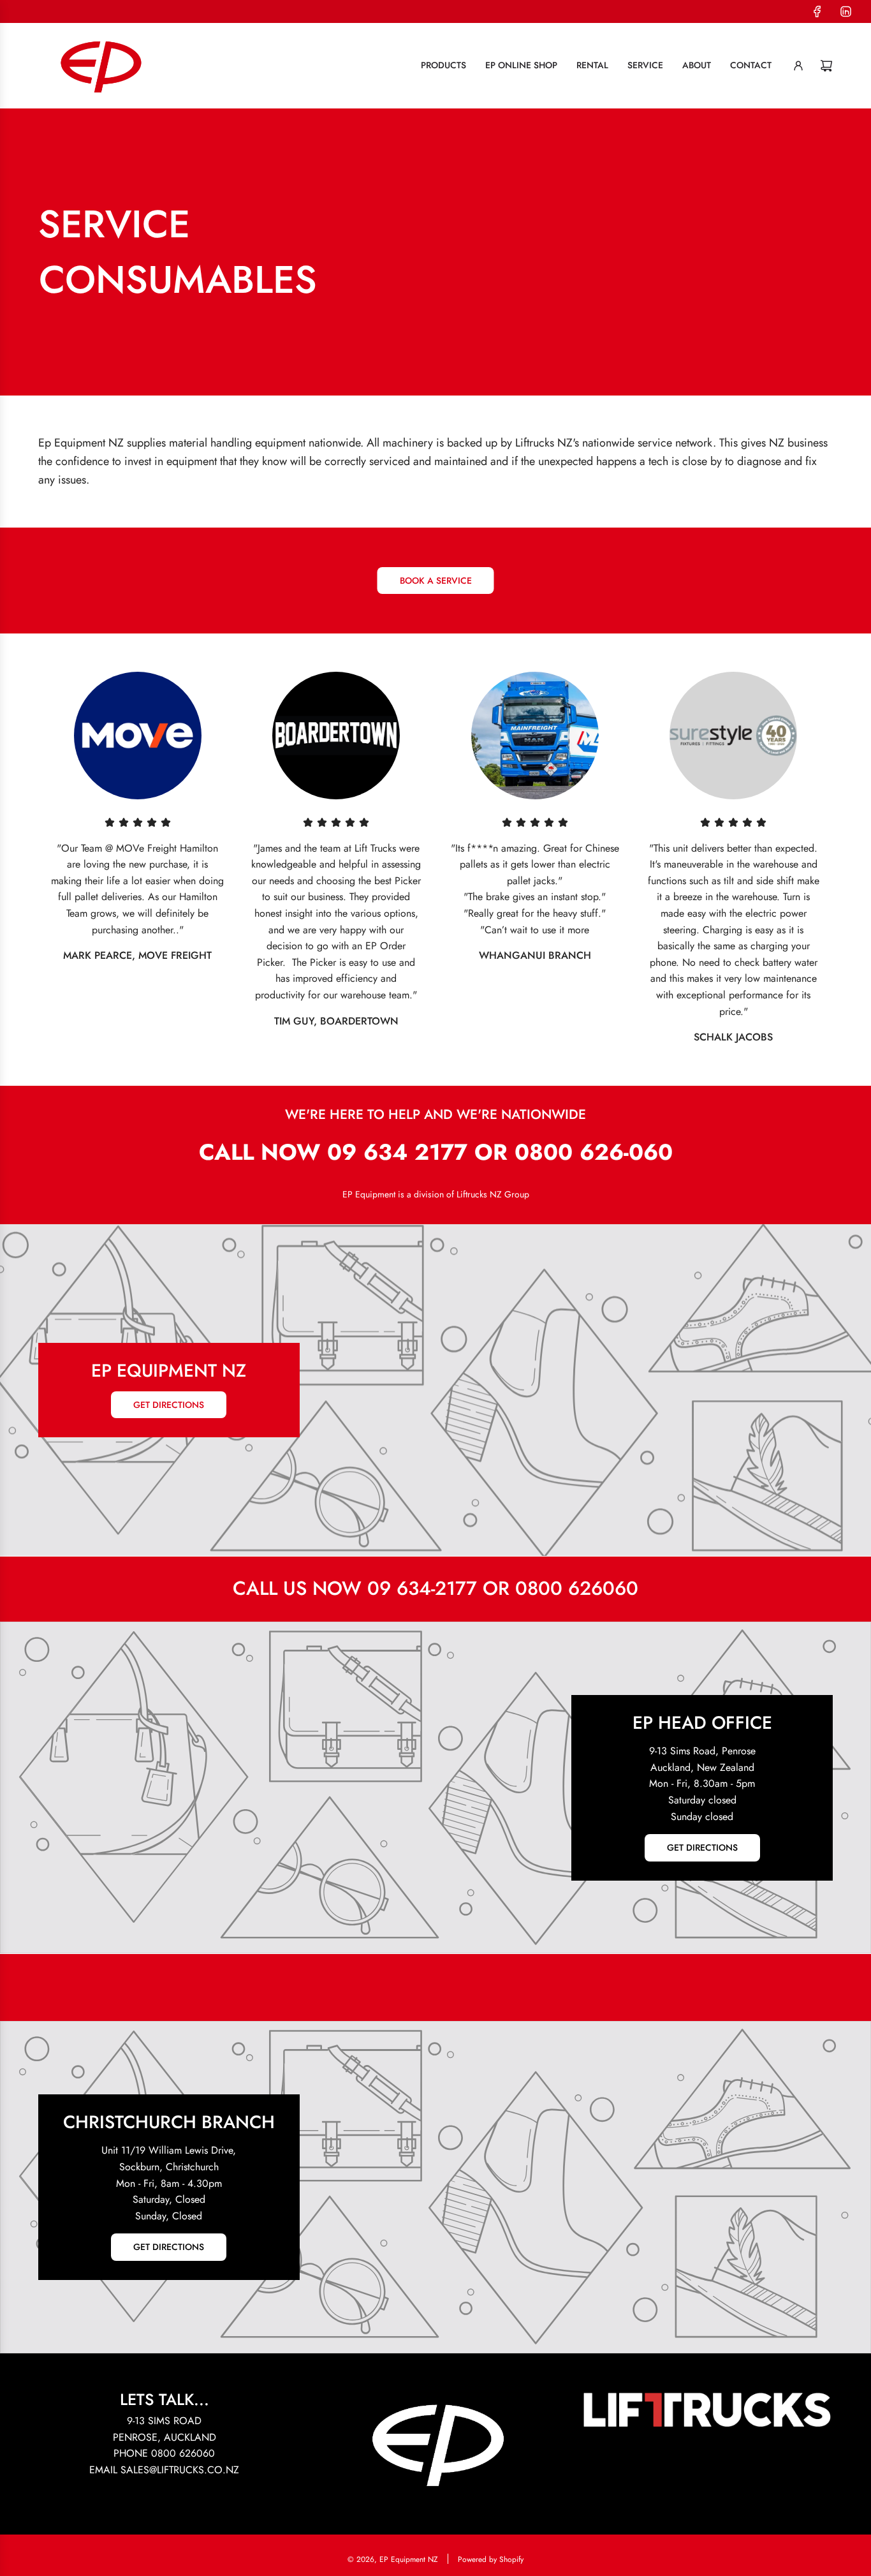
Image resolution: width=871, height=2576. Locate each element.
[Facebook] (817, 11)
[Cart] (826, 66)
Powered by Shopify (491, 2559)
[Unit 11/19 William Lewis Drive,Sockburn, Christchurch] (435, 2187)
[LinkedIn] (845, 11)
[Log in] (798, 66)
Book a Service (436, 581)
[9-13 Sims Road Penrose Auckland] (435, 1788)
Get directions (169, 1405)
